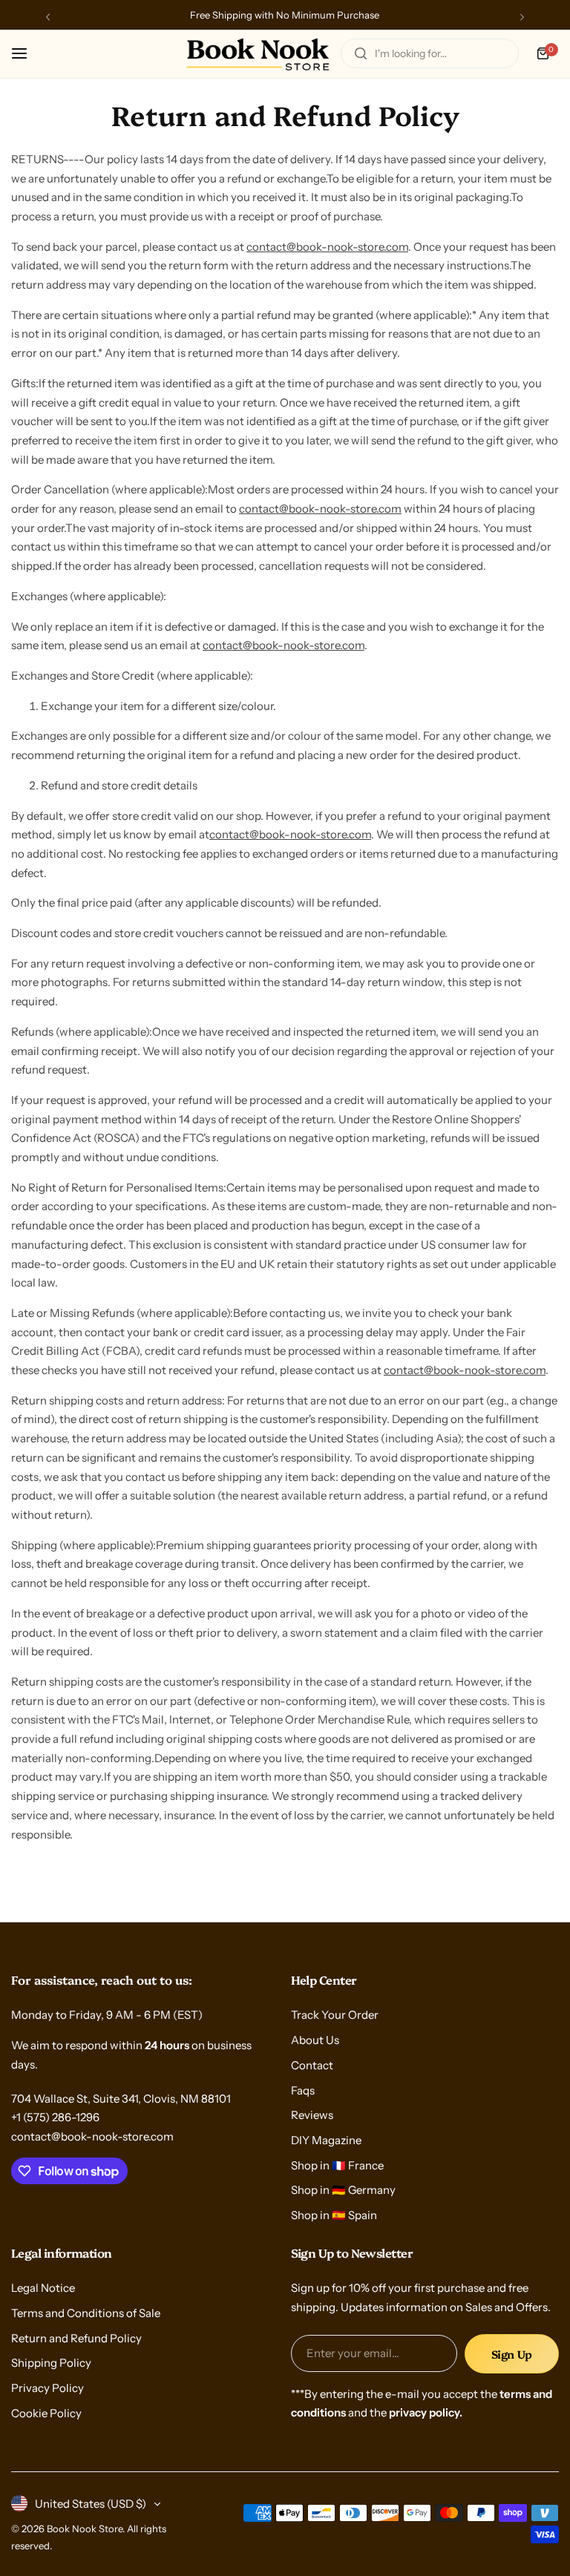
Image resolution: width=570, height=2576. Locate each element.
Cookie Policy (46, 2413)
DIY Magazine (326, 2140)
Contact (312, 2065)
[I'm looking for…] (361, 53)
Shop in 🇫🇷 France (337, 2165)
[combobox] (430, 53)
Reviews (312, 2115)
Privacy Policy (47, 2388)
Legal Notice (43, 2288)
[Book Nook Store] (258, 54)
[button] (48, 17)
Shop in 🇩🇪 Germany (343, 2190)
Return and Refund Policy (76, 2338)
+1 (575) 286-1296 (55, 2117)
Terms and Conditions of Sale (86, 2313)
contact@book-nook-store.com (327, 247)
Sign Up (512, 2354)
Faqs (303, 2090)
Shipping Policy (51, 2363)
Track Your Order (335, 2015)
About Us (315, 2040)
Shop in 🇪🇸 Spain (334, 2215)
